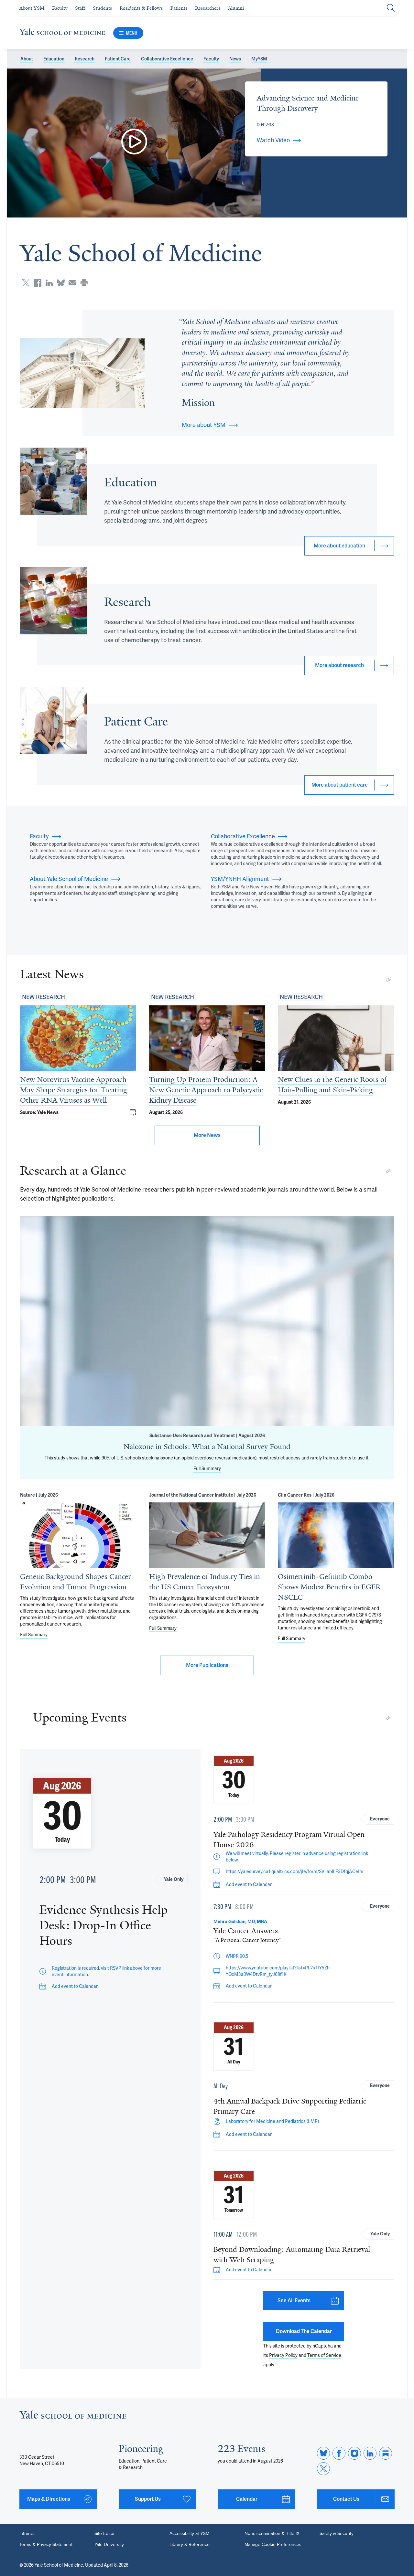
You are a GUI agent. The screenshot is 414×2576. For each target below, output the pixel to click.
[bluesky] (323, 2453)
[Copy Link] (389, 980)
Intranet (27, 2534)
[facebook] (339, 2453)
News (235, 59)
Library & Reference (190, 2545)
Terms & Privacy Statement (46, 2545)
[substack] (386, 2453)
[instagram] (354, 2453)
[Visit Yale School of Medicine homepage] (73, 2417)
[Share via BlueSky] (61, 283)
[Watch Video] (134, 143)
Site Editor (105, 2534)
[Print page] (84, 283)
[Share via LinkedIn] (49, 283)
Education (54, 59)
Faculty (211, 59)
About (27, 59)
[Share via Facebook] (38, 283)
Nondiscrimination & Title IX (272, 2534)
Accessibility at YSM (189, 2534)
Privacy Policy (283, 2355)
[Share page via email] (72, 283)
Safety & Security (337, 2534)
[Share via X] (26, 283)
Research (85, 59)
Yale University (109, 2545)
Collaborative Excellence (167, 59)
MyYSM (259, 59)
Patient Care (118, 59)
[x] (323, 2469)
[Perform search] (391, 8)
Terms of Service (324, 2355)
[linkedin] (370, 2453)
